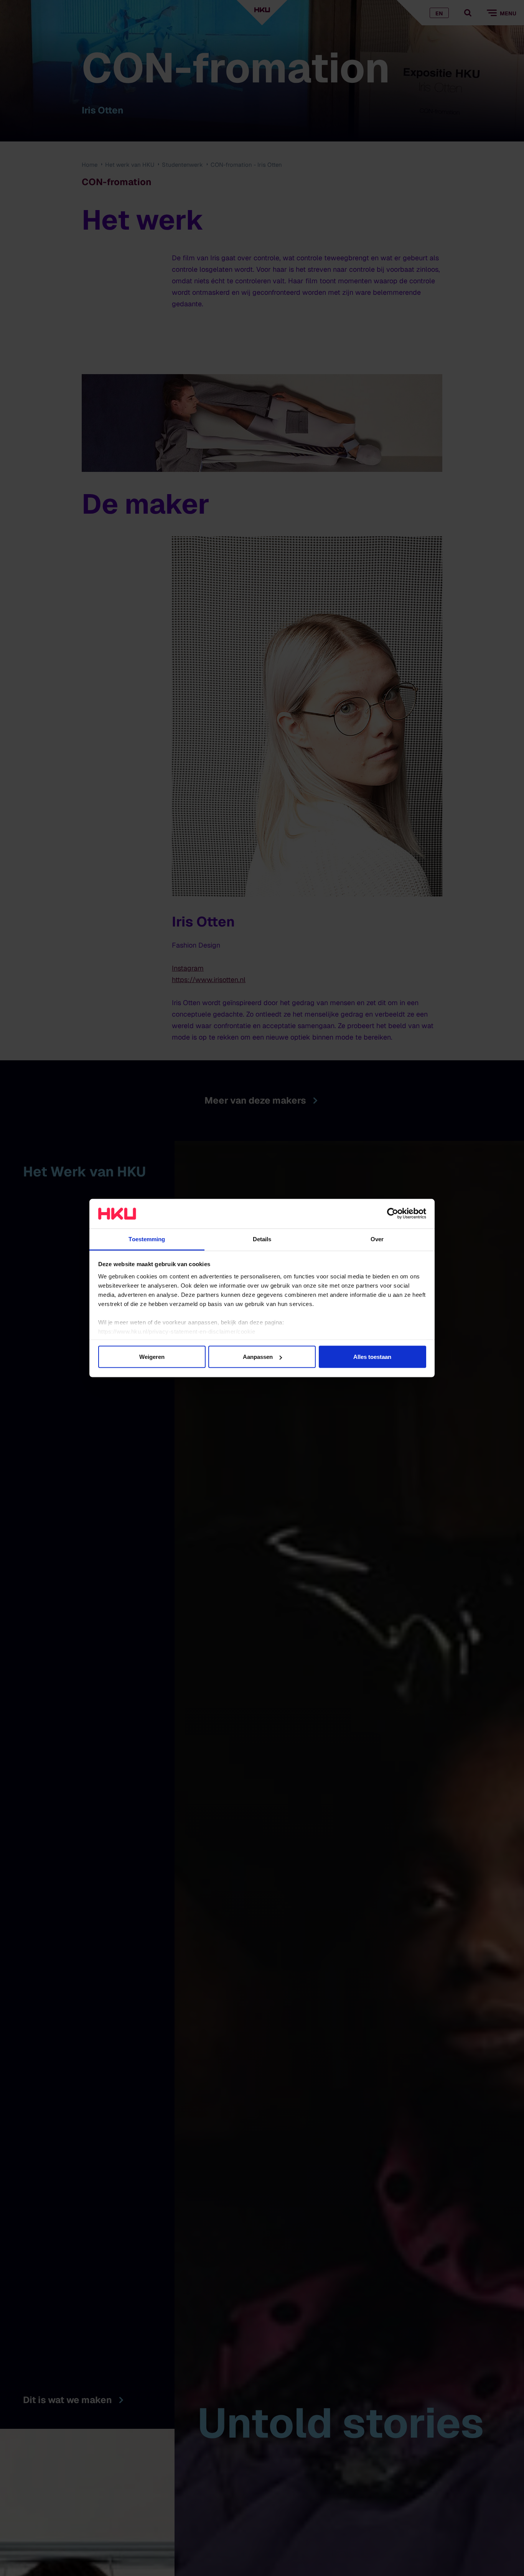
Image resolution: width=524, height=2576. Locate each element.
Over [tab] (377, 1239)
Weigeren (152, 1357)
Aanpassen (258, 1357)
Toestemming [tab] (147, 1239)
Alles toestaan (372, 1357)
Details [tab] (262, 1239)
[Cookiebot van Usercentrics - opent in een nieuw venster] (393, 1214)
